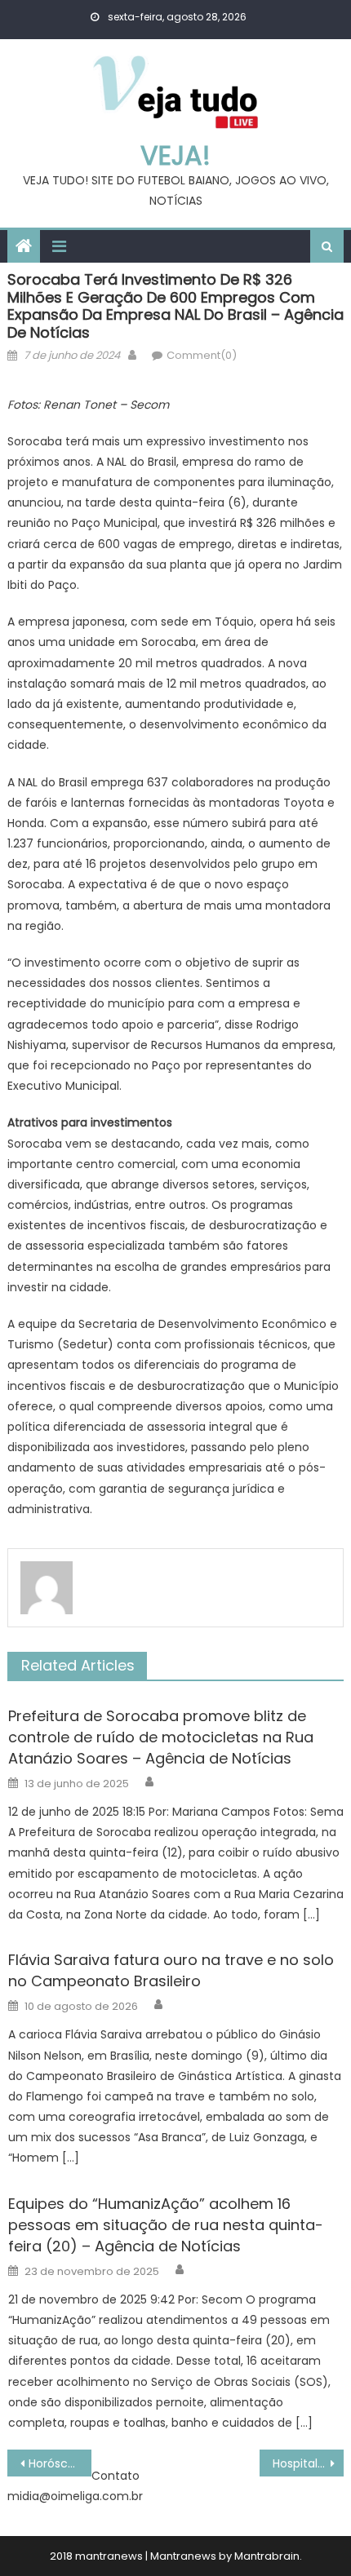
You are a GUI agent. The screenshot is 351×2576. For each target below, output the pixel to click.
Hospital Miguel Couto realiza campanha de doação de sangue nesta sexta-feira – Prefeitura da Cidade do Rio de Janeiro (308, 2463)
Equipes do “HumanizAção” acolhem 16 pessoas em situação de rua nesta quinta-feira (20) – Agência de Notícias (166, 2225)
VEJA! (175, 155)
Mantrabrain (267, 2556)
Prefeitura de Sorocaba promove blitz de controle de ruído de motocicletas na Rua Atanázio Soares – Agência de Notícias (161, 1737)
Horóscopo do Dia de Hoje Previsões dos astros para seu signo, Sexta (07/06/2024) (60, 2463)
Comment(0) (202, 355)
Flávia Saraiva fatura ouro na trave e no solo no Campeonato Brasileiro (171, 1970)
